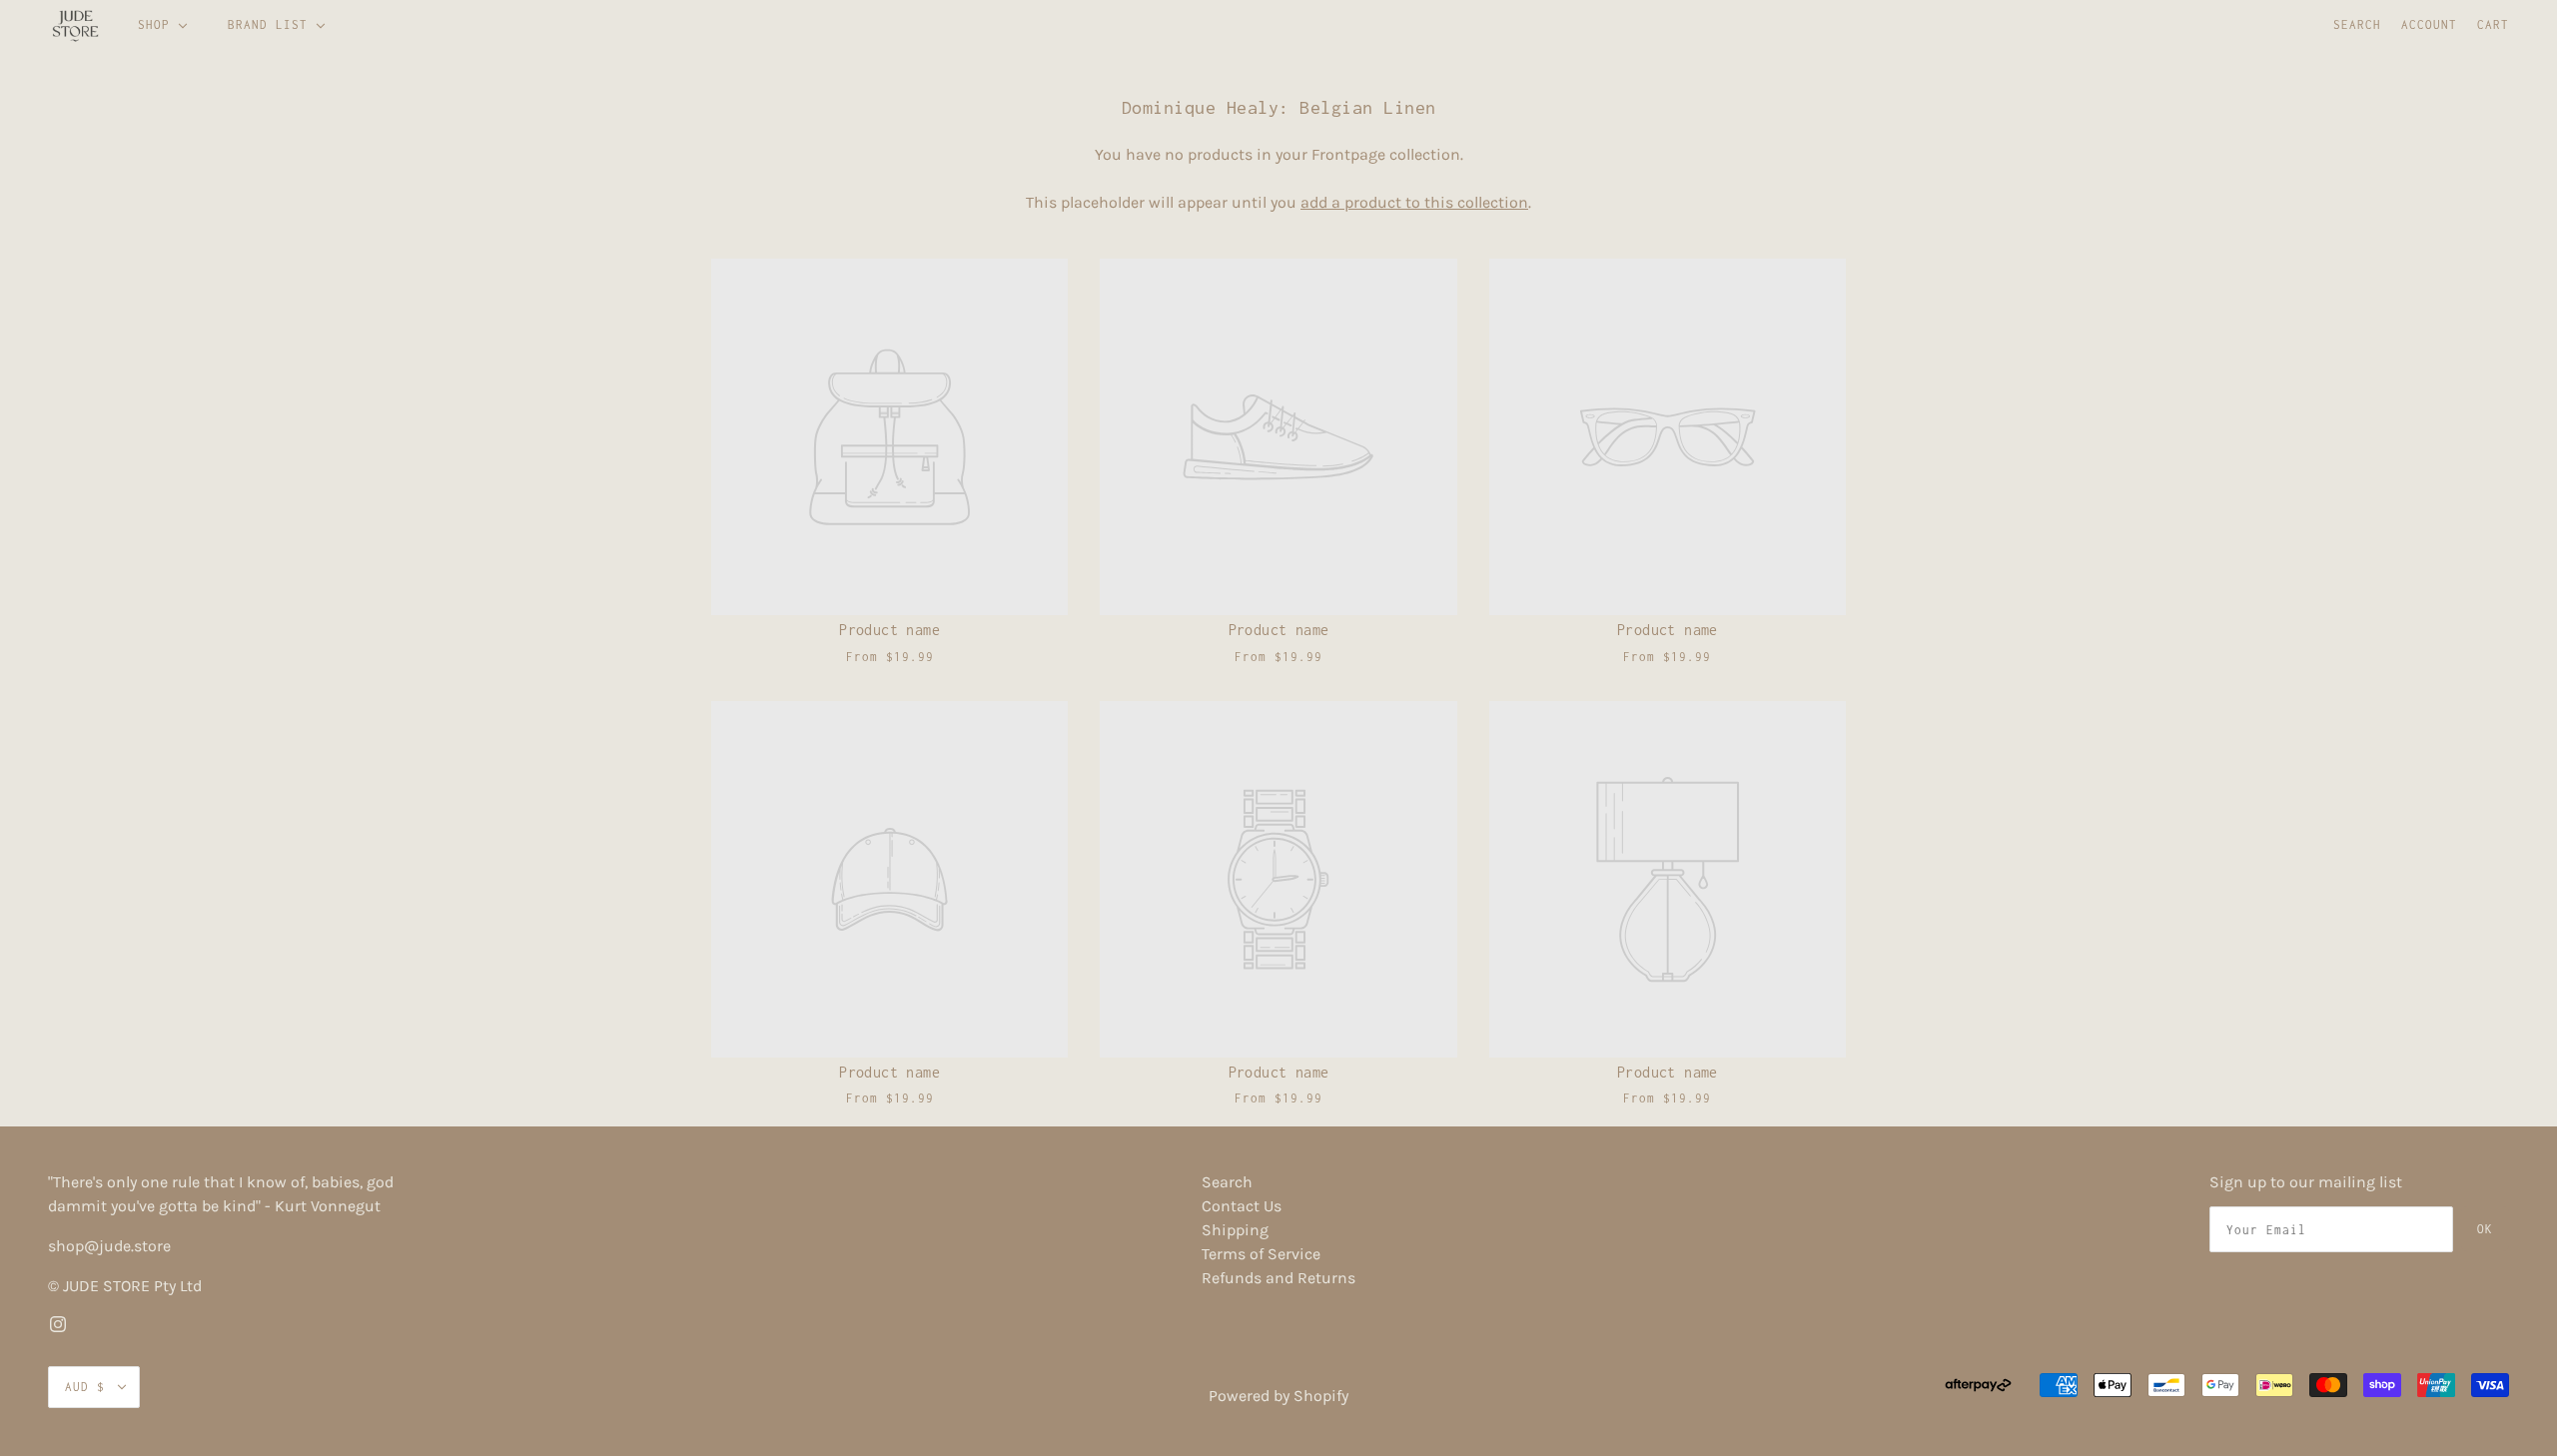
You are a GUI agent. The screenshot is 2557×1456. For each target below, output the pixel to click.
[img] (58, 1322)
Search (2357, 24)
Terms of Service (1261, 1254)
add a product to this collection (1414, 202)
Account (2429, 24)
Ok (2485, 1229)
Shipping (1235, 1230)
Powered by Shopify (1278, 1396)
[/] (75, 25)
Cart (2493, 24)
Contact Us (1242, 1206)
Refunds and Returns (1278, 1278)
